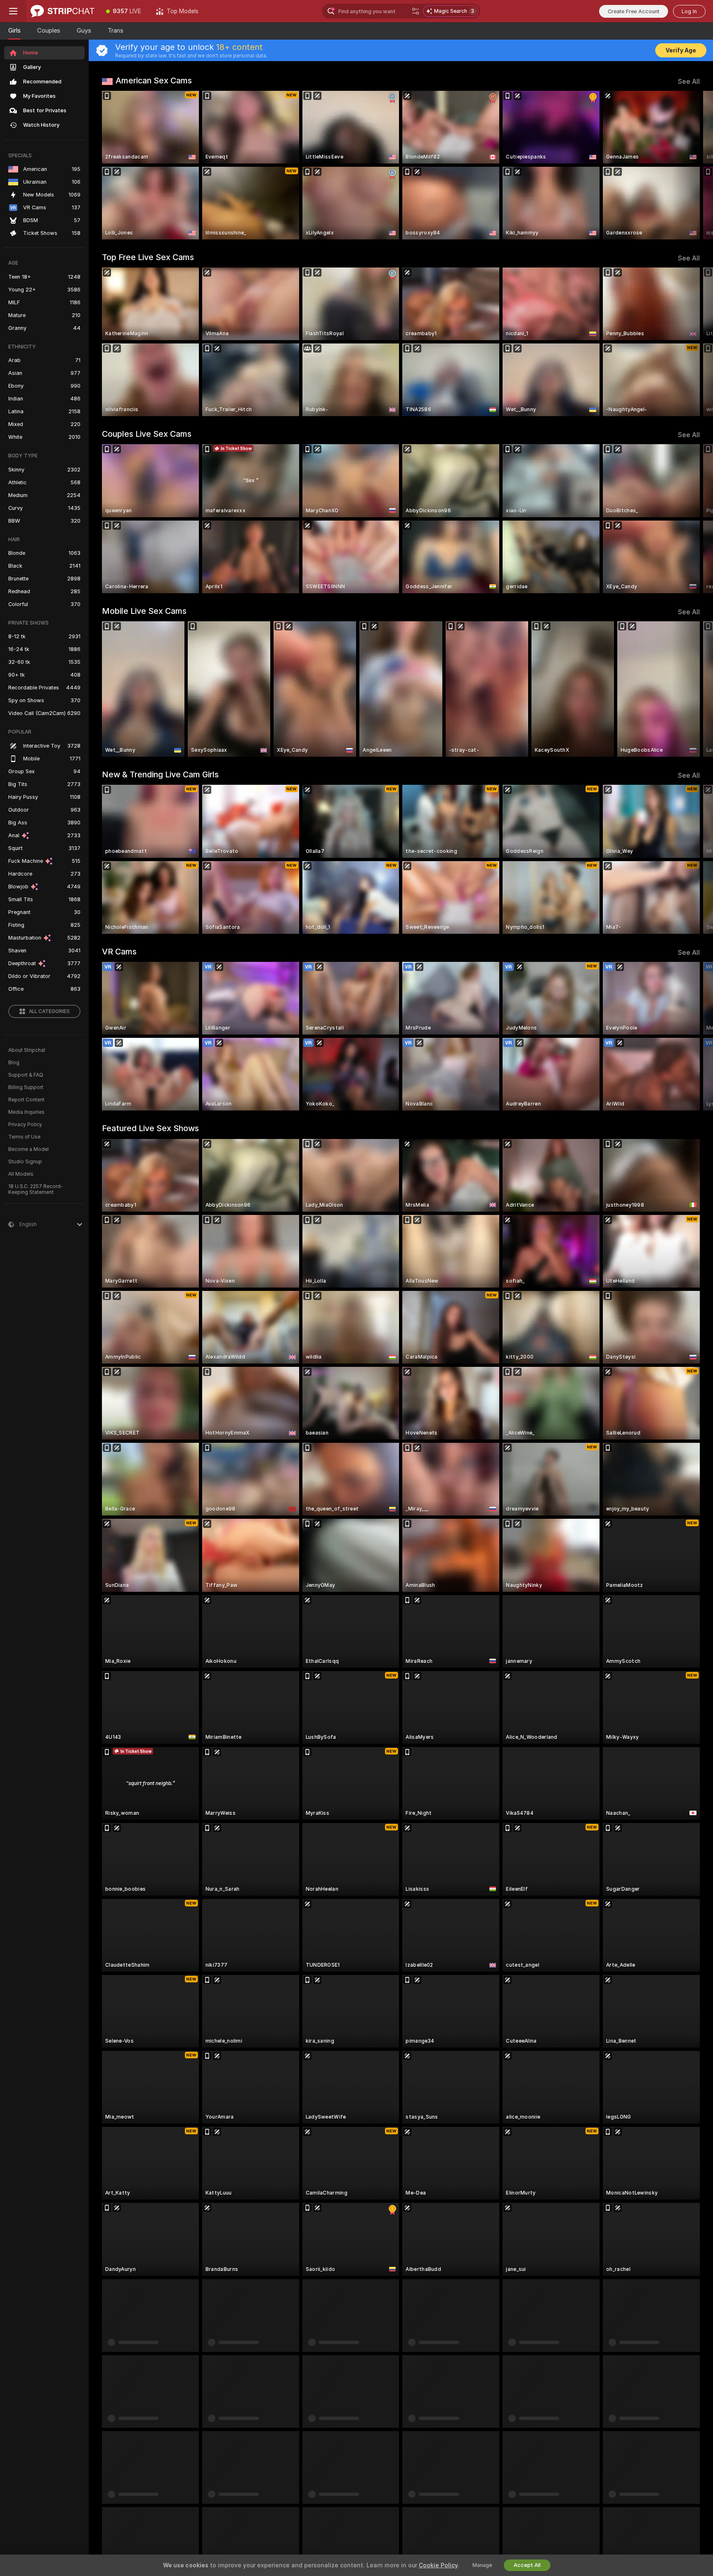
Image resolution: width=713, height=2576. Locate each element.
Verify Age (681, 50)
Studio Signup (25, 1162)
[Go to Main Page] (63, 11)
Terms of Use (24, 1137)
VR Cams (119, 952)
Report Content (26, 1100)
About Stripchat (27, 1050)
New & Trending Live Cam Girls (160, 774)
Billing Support (26, 1087)
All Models (21, 1174)
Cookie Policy (438, 2565)
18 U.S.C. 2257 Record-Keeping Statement (36, 1189)
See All (689, 82)
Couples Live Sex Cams (147, 434)
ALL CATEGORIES (49, 1011)
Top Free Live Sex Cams (148, 257)
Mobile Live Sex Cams (144, 611)
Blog (14, 1063)
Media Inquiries (26, 1112)
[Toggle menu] (13, 11)
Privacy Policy (25, 1125)
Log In (689, 11)
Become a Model (28, 1149)
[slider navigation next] (692, 165)
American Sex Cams (154, 80)
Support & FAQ (26, 1075)
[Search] (416, 11)
